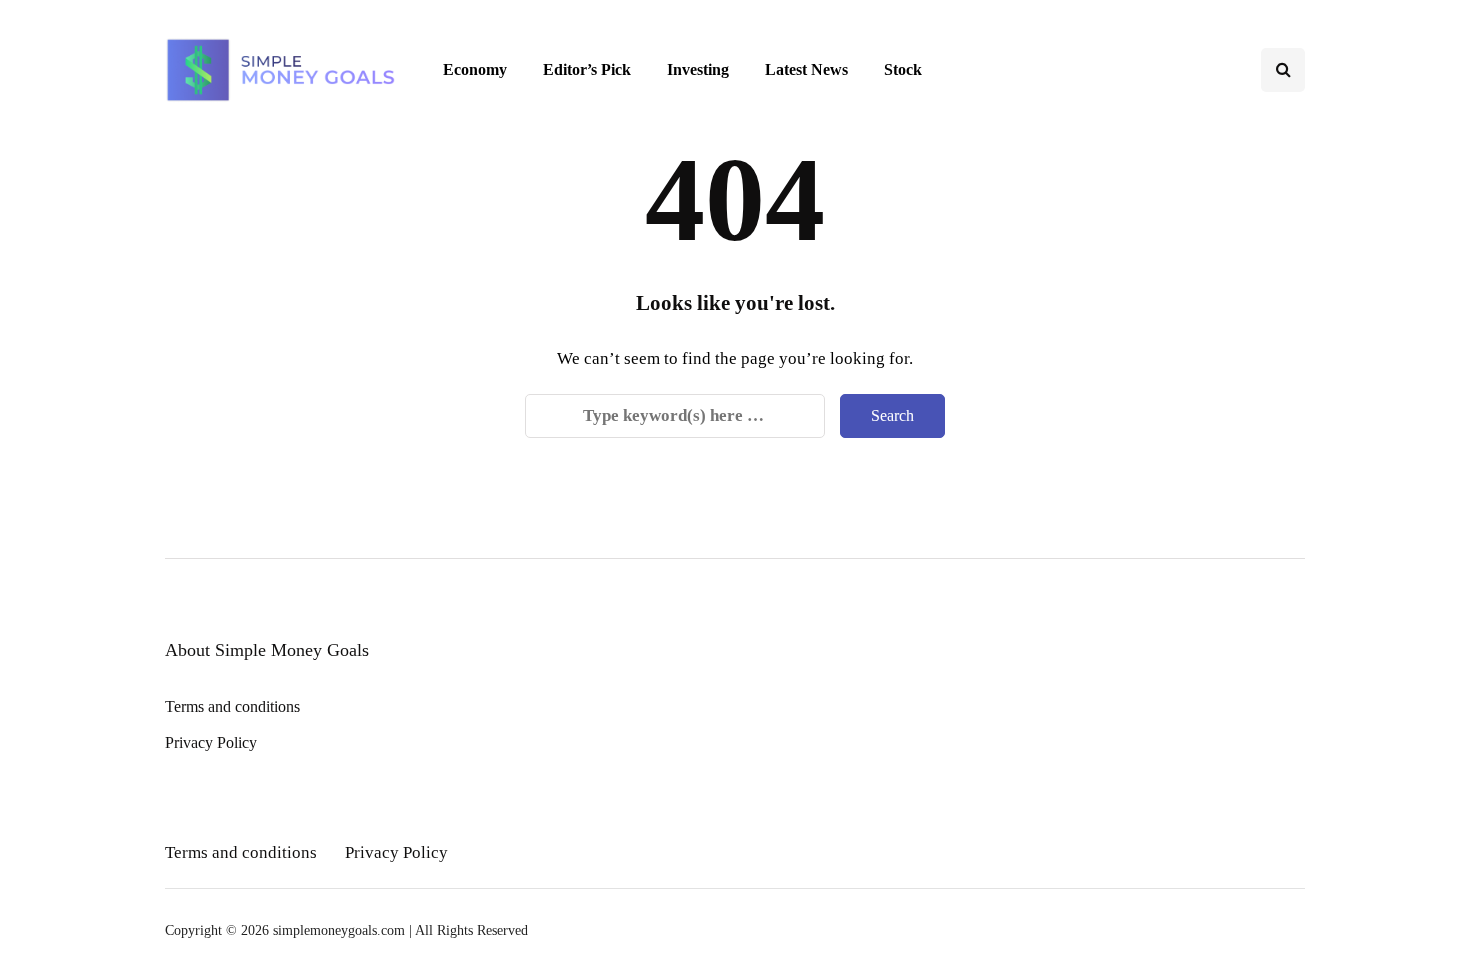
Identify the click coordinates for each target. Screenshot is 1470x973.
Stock (903, 69)
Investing (698, 69)
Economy (475, 69)
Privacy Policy (211, 742)
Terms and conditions (232, 706)
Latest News (806, 69)
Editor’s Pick (587, 69)
